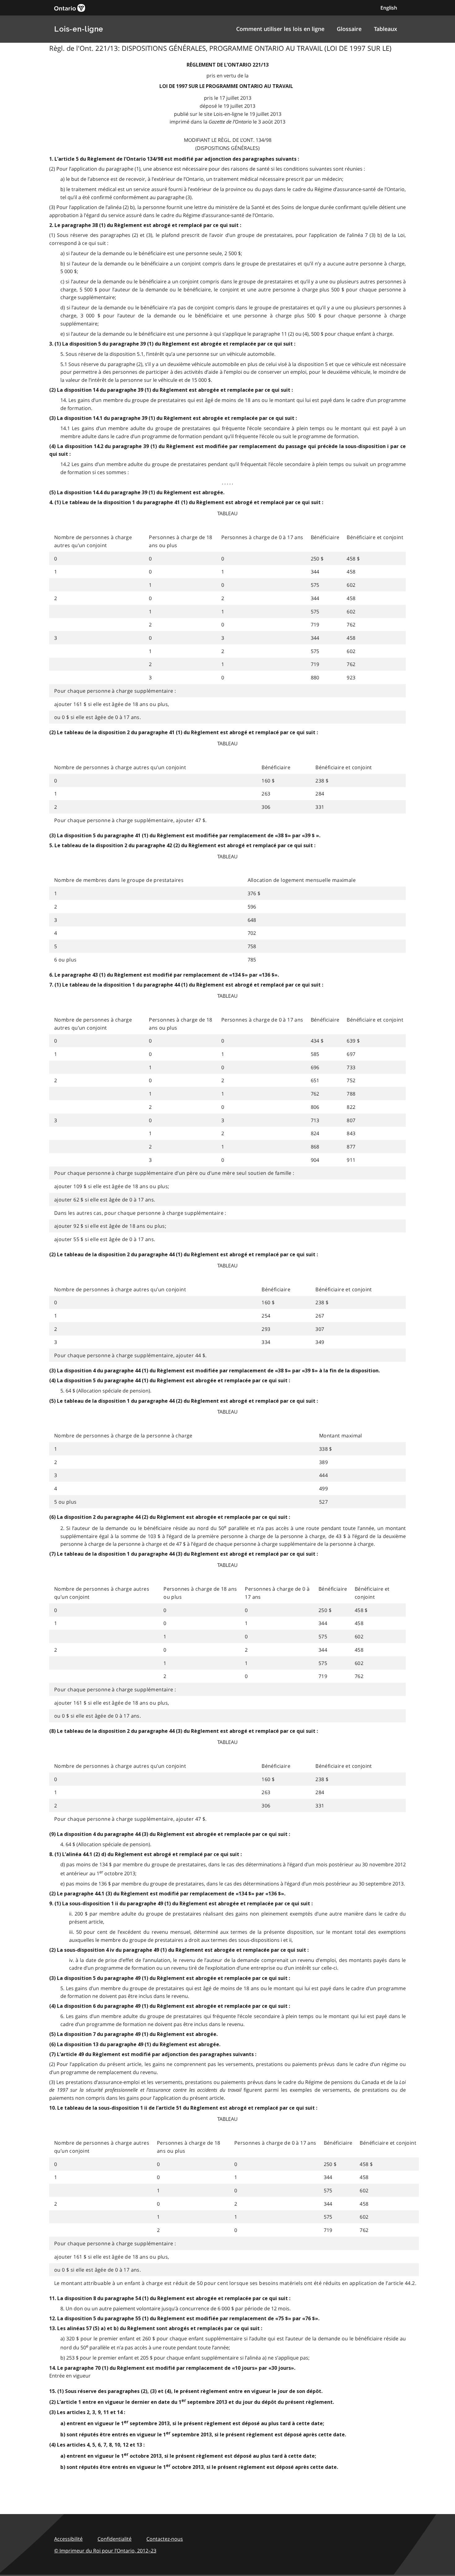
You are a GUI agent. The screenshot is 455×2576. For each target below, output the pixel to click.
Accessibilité (68, 2539)
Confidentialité (115, 2539)
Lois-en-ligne (79, 29)
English (389, 8)
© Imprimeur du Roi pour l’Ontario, (105, 2551)
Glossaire (349, 29)
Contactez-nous (165, 2539)
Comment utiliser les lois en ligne (280, 29)
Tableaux (386, 29)
